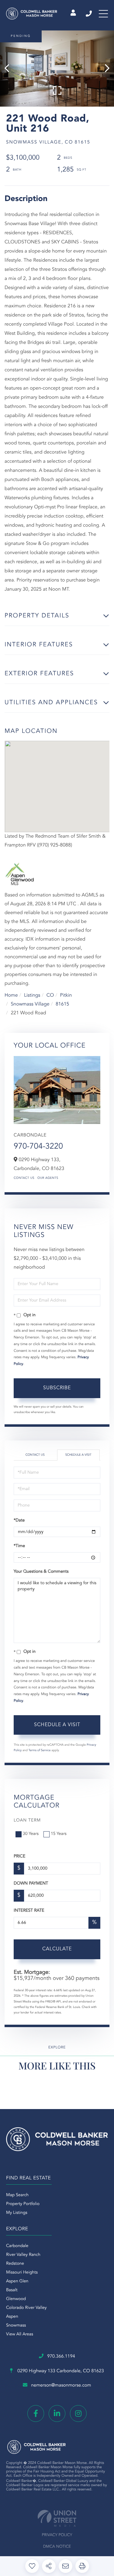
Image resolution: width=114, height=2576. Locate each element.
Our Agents (48, 1178)
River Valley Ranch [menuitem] (23, 2255)
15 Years (59, 1834)
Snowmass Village (30, 1004)
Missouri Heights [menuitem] (22, 2273)
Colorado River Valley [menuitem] (26, 2308)
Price (19, 1857)
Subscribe (57, 1388)
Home (11, 995)
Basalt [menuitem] (12, 2290)
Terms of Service (40, 1751)
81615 (62, 1004)
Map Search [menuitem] (17, 2195)
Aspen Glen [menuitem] (17, 2281)
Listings (32, 995)
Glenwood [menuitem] (16, 2299)
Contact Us (24, 1178)
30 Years (31, 1834)
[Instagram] (78, 2413)
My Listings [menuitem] (17, 2213)
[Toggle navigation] (103, 14)
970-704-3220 (38, 1147)
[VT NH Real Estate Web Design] (57, 2518)
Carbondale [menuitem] (17, 2246)
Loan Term (27, 1821)
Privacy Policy (57, 2535)
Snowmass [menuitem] (16, 2326)
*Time (19, 1546)
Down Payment (31, 1884)
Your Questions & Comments (41, 1572)
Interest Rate (29, 1911)
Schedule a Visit (78, 1455)
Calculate (57, 1949)
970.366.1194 (89, 14)
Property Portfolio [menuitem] (23, 2204)
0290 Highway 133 (60, 2371)
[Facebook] (36, 2413)
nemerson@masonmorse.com (61, 2385)
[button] (10, 69)
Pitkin (66, 995)
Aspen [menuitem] (12, 2317)
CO (50, 995)
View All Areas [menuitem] (20, 2334)
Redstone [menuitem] (15, 2264)
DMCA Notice (57, 2547)
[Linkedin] (57, 2413)
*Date (19, 1521)
